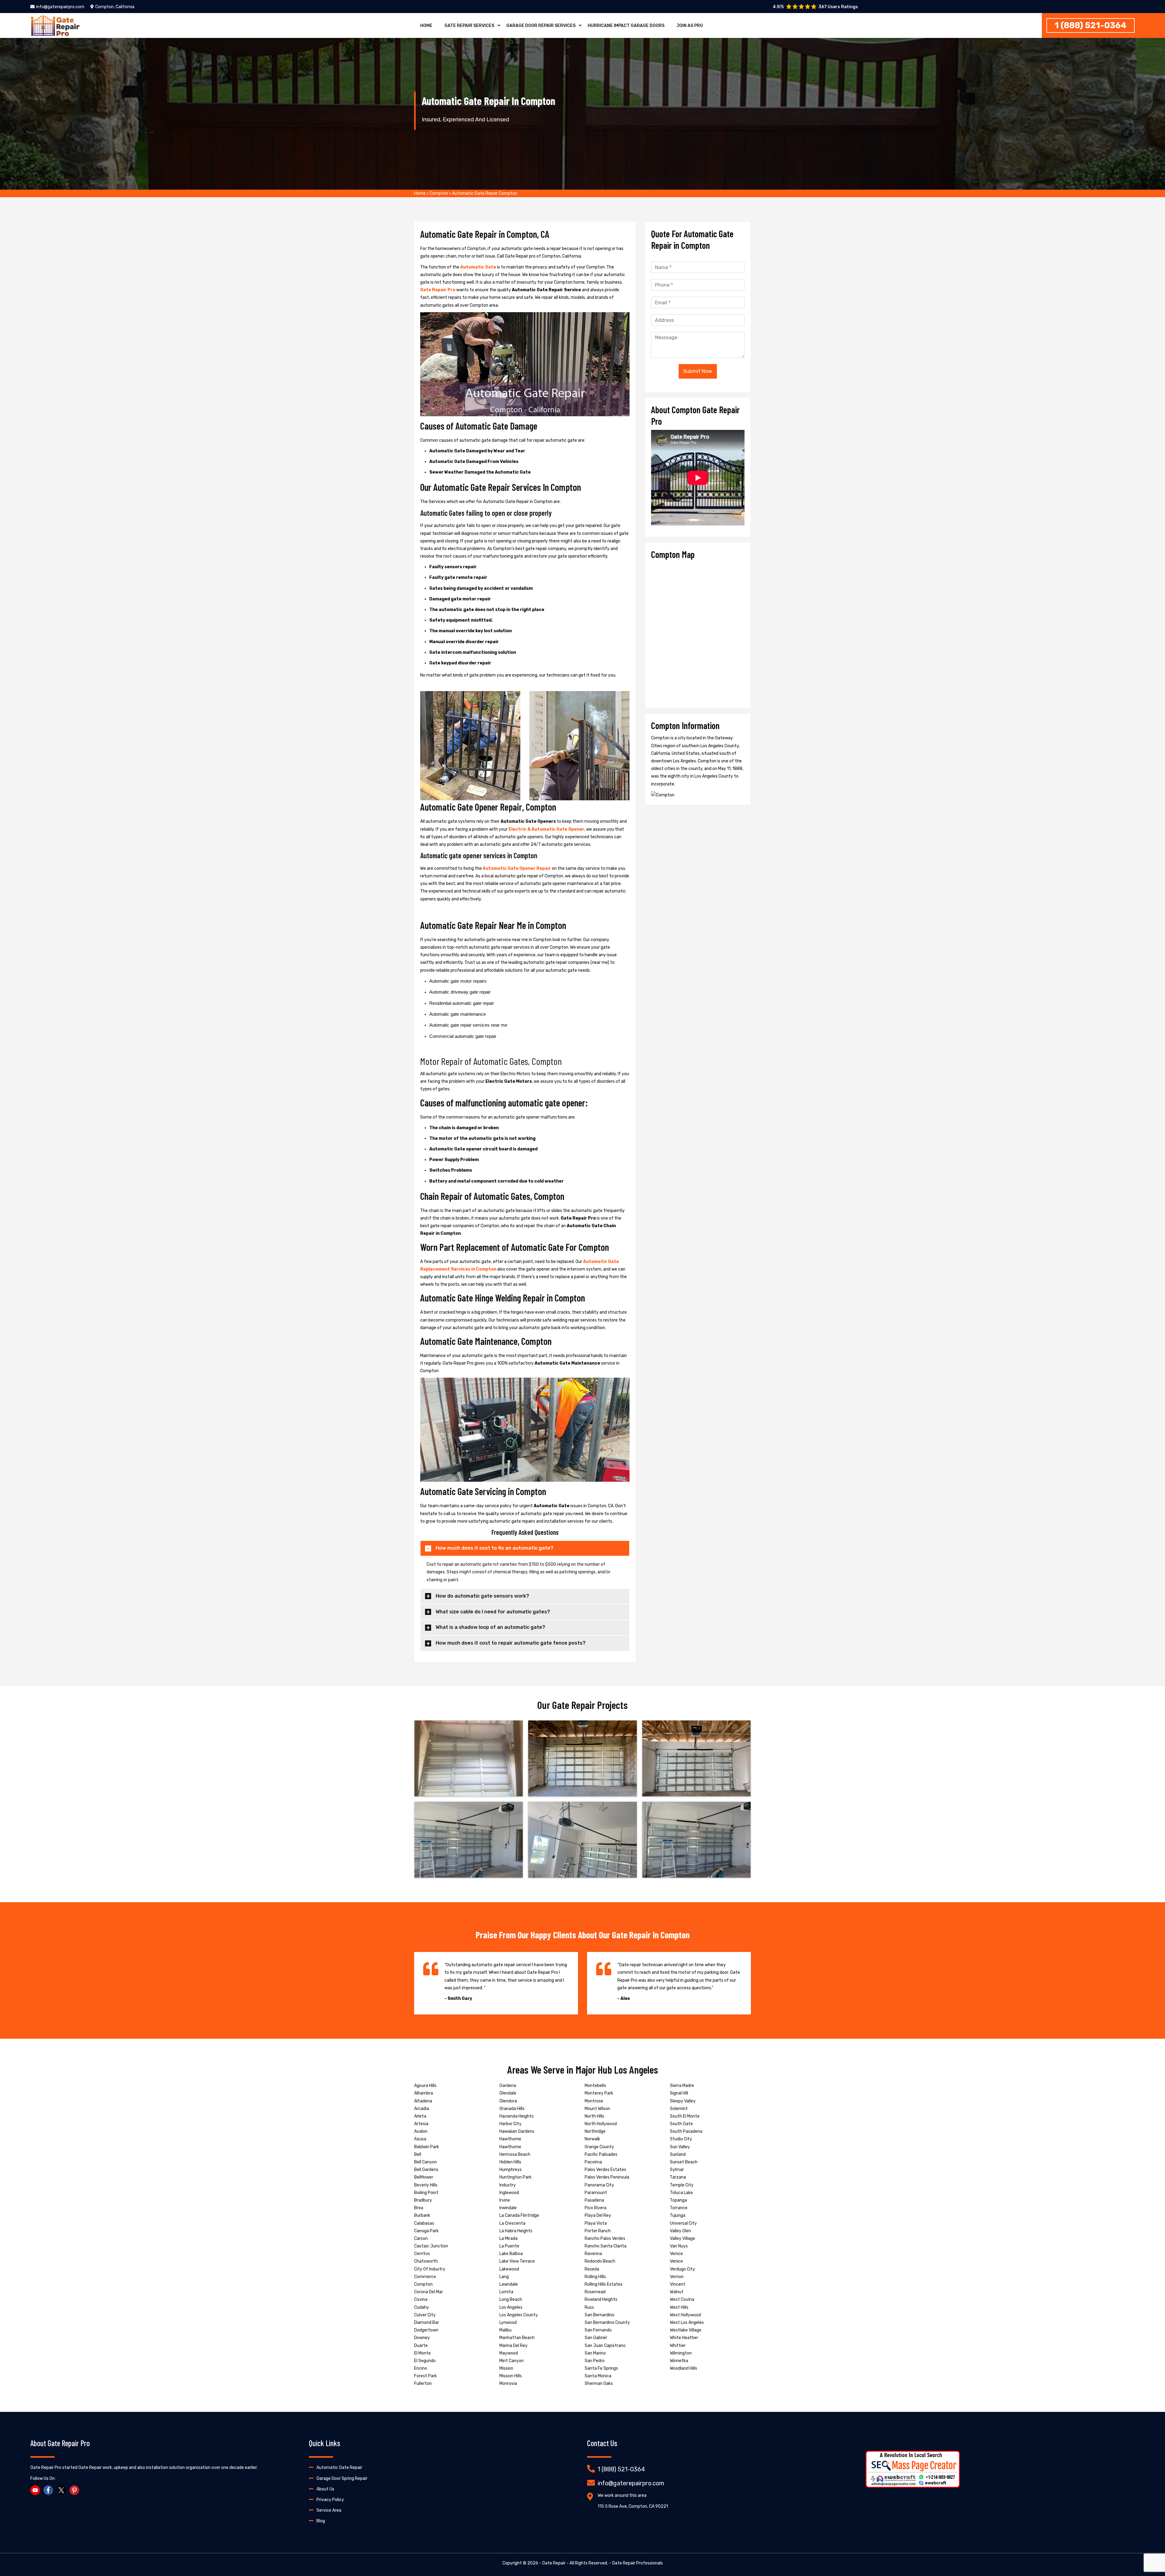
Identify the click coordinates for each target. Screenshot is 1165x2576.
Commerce (425, 2277)
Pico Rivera (596, 2208)
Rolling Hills (595, 2277)
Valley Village (682, 2238)
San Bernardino (599, 2315)
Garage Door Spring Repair (342, 2478)
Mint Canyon (512, 2361)
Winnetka (679, 2361)
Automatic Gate (478, 267)
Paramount (596, 2193)
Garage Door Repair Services (541, 26)
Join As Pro (690, 26)
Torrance (679, 2208)
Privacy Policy (330, 2500)
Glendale (508, 2093)
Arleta (420, 2116)
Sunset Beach (684, 2162)
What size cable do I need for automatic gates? (493, 1612)
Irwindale (508, 2208)
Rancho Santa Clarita (606, 2246)
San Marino (595, 2353)
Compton (439, 193)
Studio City (681, 2139)
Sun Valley (680, 2147)
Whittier (678, 2346)
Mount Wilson (597, 2109)
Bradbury (423, 2200)
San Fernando (598, 2330)
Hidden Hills (510, 2162)
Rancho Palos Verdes (605, 2238)
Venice (676, 2254)
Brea (419, 2208)
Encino (421, 2368)
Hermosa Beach (515, 2154)
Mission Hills (511, 2376)
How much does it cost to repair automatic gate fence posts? (511, 1643)
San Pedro (595, 2361)
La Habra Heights (516, 2231)
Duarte (421, 2346)
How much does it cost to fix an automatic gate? (495, 1548)
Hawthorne (510, 2139)
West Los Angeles (687, 2323)
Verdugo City (682, 2269)
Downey (422, 2338)
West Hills (679, 2307)
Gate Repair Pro (438, 290)
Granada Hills (512, 2109)
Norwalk (592, 2139)
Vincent (678, 2284)
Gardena (508, 2086)
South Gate (681, 2124)
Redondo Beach (600, 2261)
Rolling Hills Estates (604, 2284)
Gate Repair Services (469, 26)
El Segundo (425, 2361)
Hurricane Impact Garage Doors (626, 26)
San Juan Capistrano (605, 2346)
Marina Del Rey (513, 2346)
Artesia (421, 2124)
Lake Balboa (511, 2254)
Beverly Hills (426, 2185)
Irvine (505, 2200)
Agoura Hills (425, 2086)
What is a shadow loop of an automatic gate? (490, 1627)
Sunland (678, 2154)
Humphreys (511, 2170)
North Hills (594, 2116)
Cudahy (422, 2307)
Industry (508, 2185)
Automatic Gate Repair (339, 2468)
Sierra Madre (682, 2086)
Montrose (594, 2101)
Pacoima (593, 2162)
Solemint (679, 2109)
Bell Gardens (426, 2170)
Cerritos (422, 2254)
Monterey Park (599, 2093)
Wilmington (681, 2353)
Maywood (509, 2353)
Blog (321, 2521)
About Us (325, 2489)
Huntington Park (515, 2177)
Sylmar (677, 2170)
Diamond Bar (427, 2323)
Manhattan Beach (517, 2338)
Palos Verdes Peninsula (607, 2177)
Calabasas (424, 2223)
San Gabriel (596, 2338)
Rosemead (595, 2292)
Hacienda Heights (517, 2116)
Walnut (677, 2292)
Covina (421, 2299)
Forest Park (425, 2376)
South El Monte (685, 2116)
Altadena (423, 2101)
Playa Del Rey (598, 2215)
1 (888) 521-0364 (1091, 25)
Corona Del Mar (429, 2292)
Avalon (421, 2131)
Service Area (329, 2510)
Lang (504, 2277)
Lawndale (509, 2284)
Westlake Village (686, 2330)
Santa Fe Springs (601, 2368)
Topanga (678, 2200)
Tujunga (678, 2215)
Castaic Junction (431, 2246)
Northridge (595, 2131)
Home (426, 26)
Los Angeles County (519, 2315)
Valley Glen (680, 2231)
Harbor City (510, 2124)
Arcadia (422, 2109)
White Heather (684, 2338)
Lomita (506, 2292)
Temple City (682, 2185)
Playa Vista (596, 2223)
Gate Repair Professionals (637, 2563)
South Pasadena (686, 2131)
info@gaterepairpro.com (60, 7)
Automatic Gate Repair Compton (485, 193)
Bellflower (424, 2177)
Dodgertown (426, 2330)
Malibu (505, 2330)
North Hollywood (601, 2124)
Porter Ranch (598, 2231)
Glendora (508, 2101)
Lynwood (508, 2323)
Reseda (592, 2269)
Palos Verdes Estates (605, 2170)
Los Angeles (511, 2307)
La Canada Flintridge (519, 2215)
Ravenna (593, 2254)
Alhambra (424, 2093)
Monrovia (508, 2384)
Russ (589, 2307)
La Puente (509, 2246)
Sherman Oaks (599, 2384)
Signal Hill (679, 2093)
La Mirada (508, 2238)
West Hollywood (685, 2315)
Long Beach (511, 2299)
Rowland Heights (601, 2299)
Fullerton (423, 2384)
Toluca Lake (681, 2193)
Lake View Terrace (517, 2261)
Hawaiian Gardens (517, 2131)
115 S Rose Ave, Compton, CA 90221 (633, 2506)
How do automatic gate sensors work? (482, 1596)
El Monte (422, 2353)
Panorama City (599, 2185)
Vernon (677, 2277)
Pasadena (594, 2200)
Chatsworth (426, 2261)
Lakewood (509, 2269)
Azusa (420, 2139)
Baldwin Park (427, 2147)
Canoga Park (426, 2231)
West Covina (682, 2299)
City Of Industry (430, 2269)
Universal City (683, 2223)
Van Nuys (679, 2246)
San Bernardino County (607, 2323)
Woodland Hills (684, 2368)
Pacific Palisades (601, 2154)
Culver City (425, 2315)
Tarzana (678, 2177)
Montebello (595, 2086)
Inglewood (509, 2193)
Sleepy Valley (683, 2101)
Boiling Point (426, 2193)
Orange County (599, 2147)
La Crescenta (512, 2223)
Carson (421, 2238)
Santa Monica (598, 2376)
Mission (506, 2368)
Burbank (422, 2215)
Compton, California (115, 7)
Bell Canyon (425, 2162)
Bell (418, 2154)
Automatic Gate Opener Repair (517, 868)
